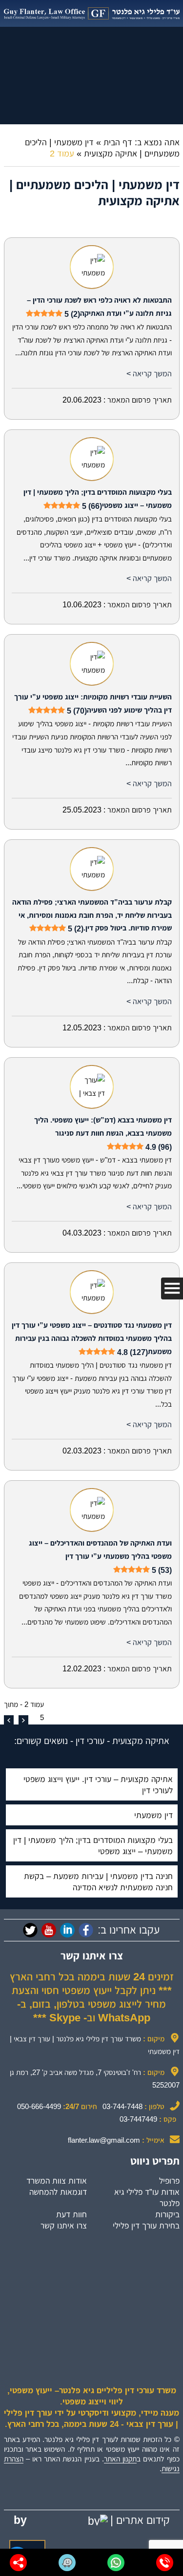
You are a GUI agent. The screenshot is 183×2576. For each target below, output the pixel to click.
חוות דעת (71, 2214)
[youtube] (49, 1930)
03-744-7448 (122, 2106)
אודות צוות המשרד (57, 2181)
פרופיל (169, 2181)
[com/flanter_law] (30, 1930)
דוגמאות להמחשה (58, 2192)
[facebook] (86, 1930)
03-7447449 (138, 2119)
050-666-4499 (39, 2106)
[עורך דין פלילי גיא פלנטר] (92, 13)
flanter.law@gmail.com (104, 2140)
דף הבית (118, 142)
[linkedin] (67, 1930)
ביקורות (167, 2214)
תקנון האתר (120, 2459)
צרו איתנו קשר (64, 2226)
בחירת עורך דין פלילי (146, 2226)
